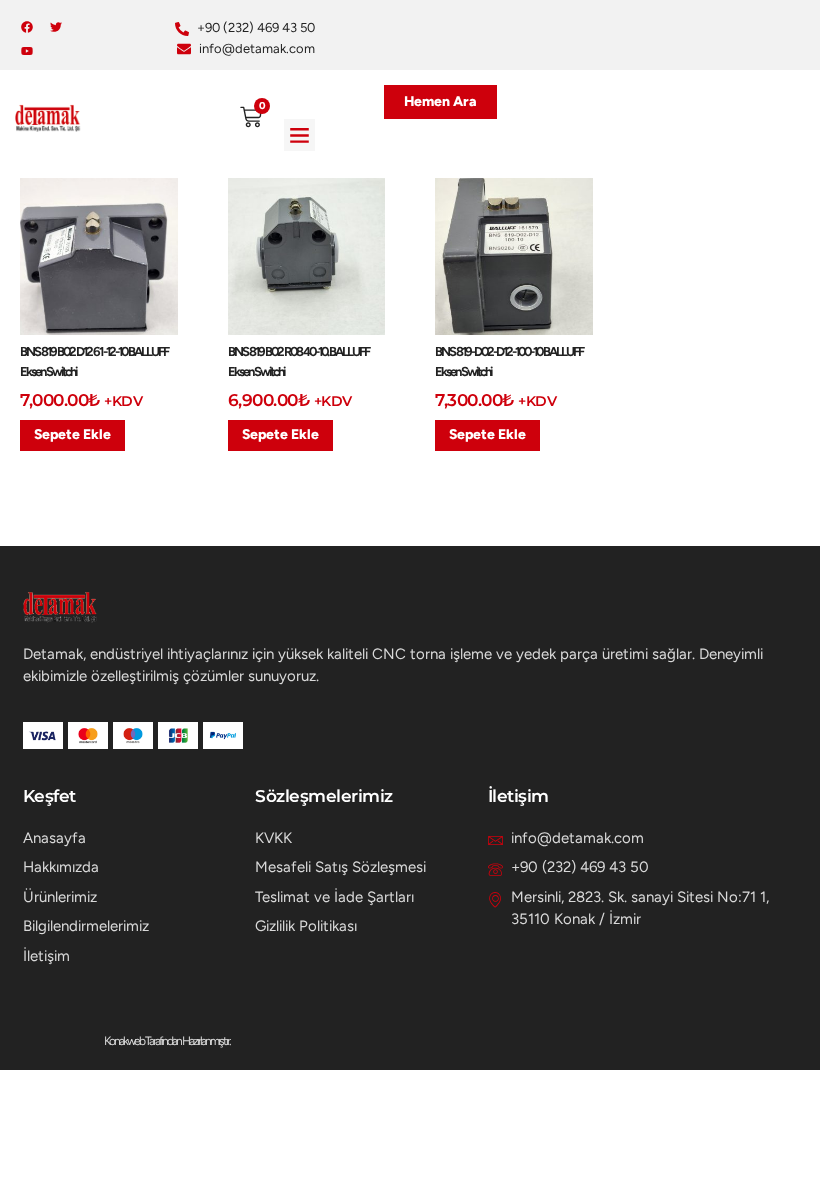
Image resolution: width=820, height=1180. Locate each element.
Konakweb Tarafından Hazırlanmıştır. (167, 1041)
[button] (300, 135)
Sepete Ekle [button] (72, 434)
